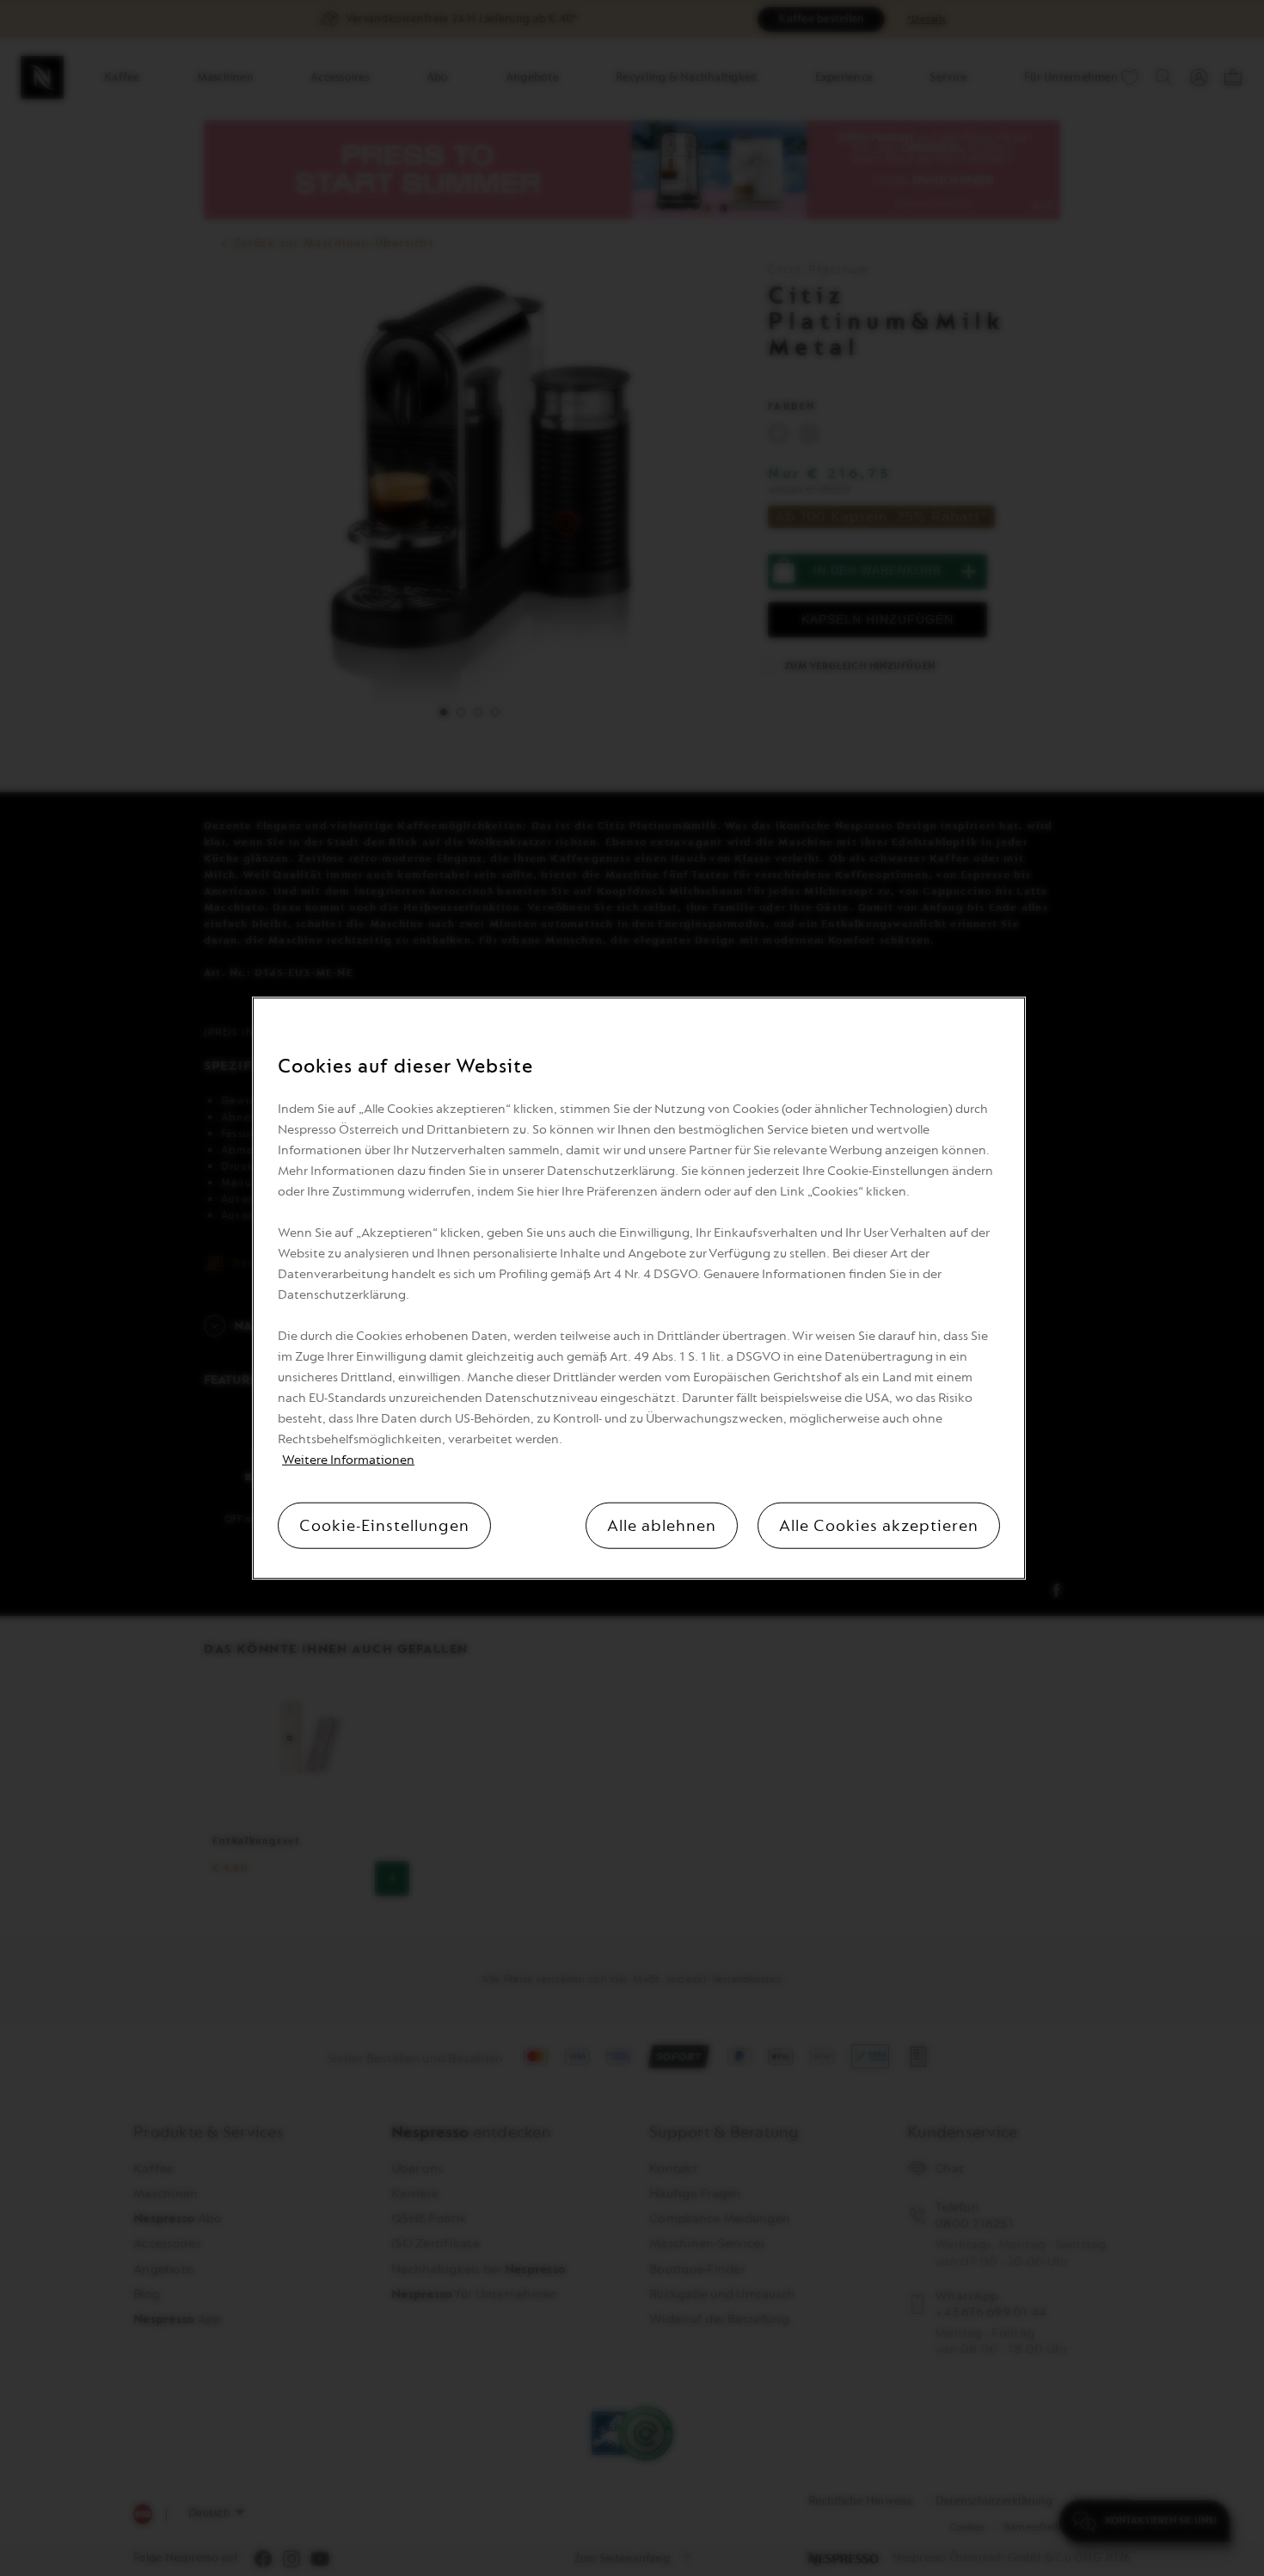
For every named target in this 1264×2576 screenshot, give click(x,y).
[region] (639, 1288)
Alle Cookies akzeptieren (879, 1526)
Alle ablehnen (662, 1526)
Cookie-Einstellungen (384, 1526)
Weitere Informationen (348, 1460)
